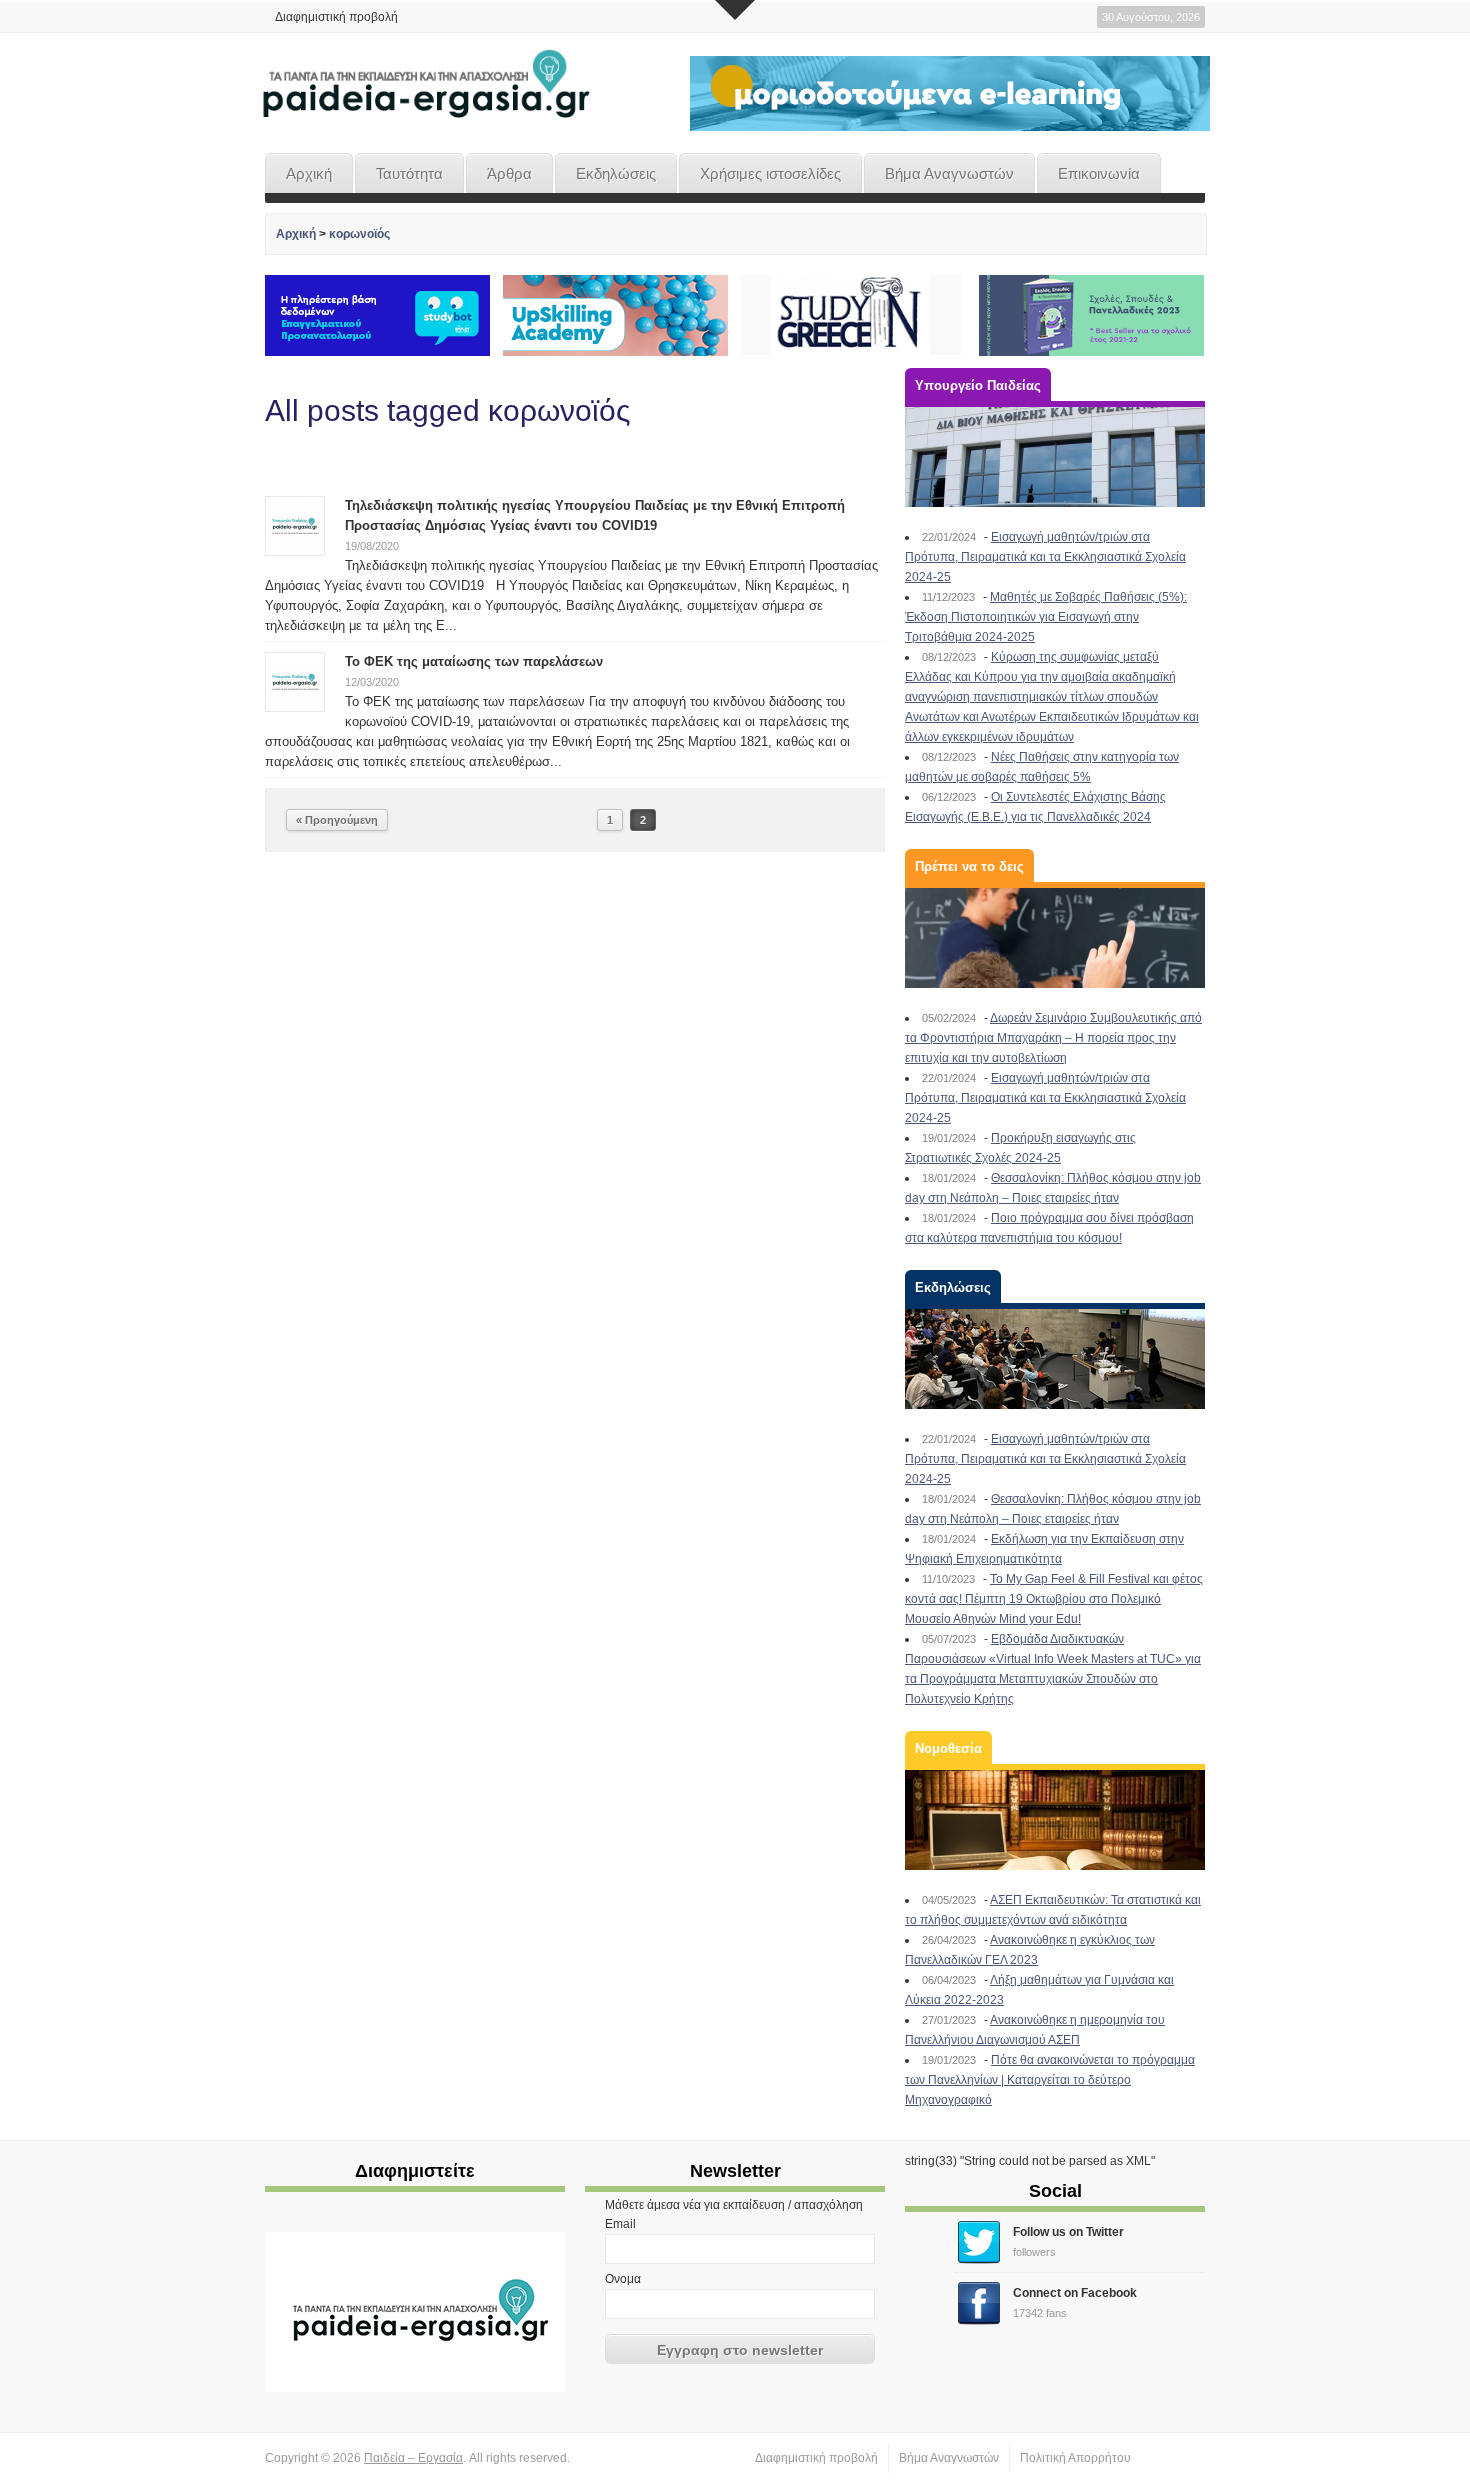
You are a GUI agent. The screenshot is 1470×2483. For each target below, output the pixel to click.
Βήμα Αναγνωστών (949, 173)
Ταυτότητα (409, 173)
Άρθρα (509, 173)
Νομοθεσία (948, 1748)
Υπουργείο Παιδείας (978, 385)
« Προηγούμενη (337, 820)
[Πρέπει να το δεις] (1055, 938)
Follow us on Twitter (1068, 2232)
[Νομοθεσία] (1055, 1820)
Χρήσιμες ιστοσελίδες (770, 173)
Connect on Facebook (1075, 2293)
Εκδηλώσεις (616, 173)
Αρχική (309, 173)
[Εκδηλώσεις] (1055, 1359)
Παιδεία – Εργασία (413, 2458)
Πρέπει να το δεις (969, 866)
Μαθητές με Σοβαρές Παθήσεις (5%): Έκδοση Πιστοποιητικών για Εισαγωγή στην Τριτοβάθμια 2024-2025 (1046, 617)
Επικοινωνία (1099, 173)
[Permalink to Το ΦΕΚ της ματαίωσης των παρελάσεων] (295, 681)
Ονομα (623, 2279)
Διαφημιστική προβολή (336, 17)
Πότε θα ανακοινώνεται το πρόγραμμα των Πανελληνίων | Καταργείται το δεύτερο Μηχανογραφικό (1050, 2080)
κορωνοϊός (359, 234)
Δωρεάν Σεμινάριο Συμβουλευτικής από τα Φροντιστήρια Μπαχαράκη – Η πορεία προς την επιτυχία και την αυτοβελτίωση (1053, 1038)
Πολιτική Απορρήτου (1075, 2458)
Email (620, 2224)
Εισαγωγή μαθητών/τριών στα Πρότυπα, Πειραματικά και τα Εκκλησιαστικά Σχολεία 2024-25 (1045, 557)
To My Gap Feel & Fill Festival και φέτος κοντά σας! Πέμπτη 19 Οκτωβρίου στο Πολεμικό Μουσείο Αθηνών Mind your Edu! (1054, 1599)
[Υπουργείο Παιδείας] (1055, 457)
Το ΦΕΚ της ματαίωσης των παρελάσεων (474, 661)
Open (735, 10)
